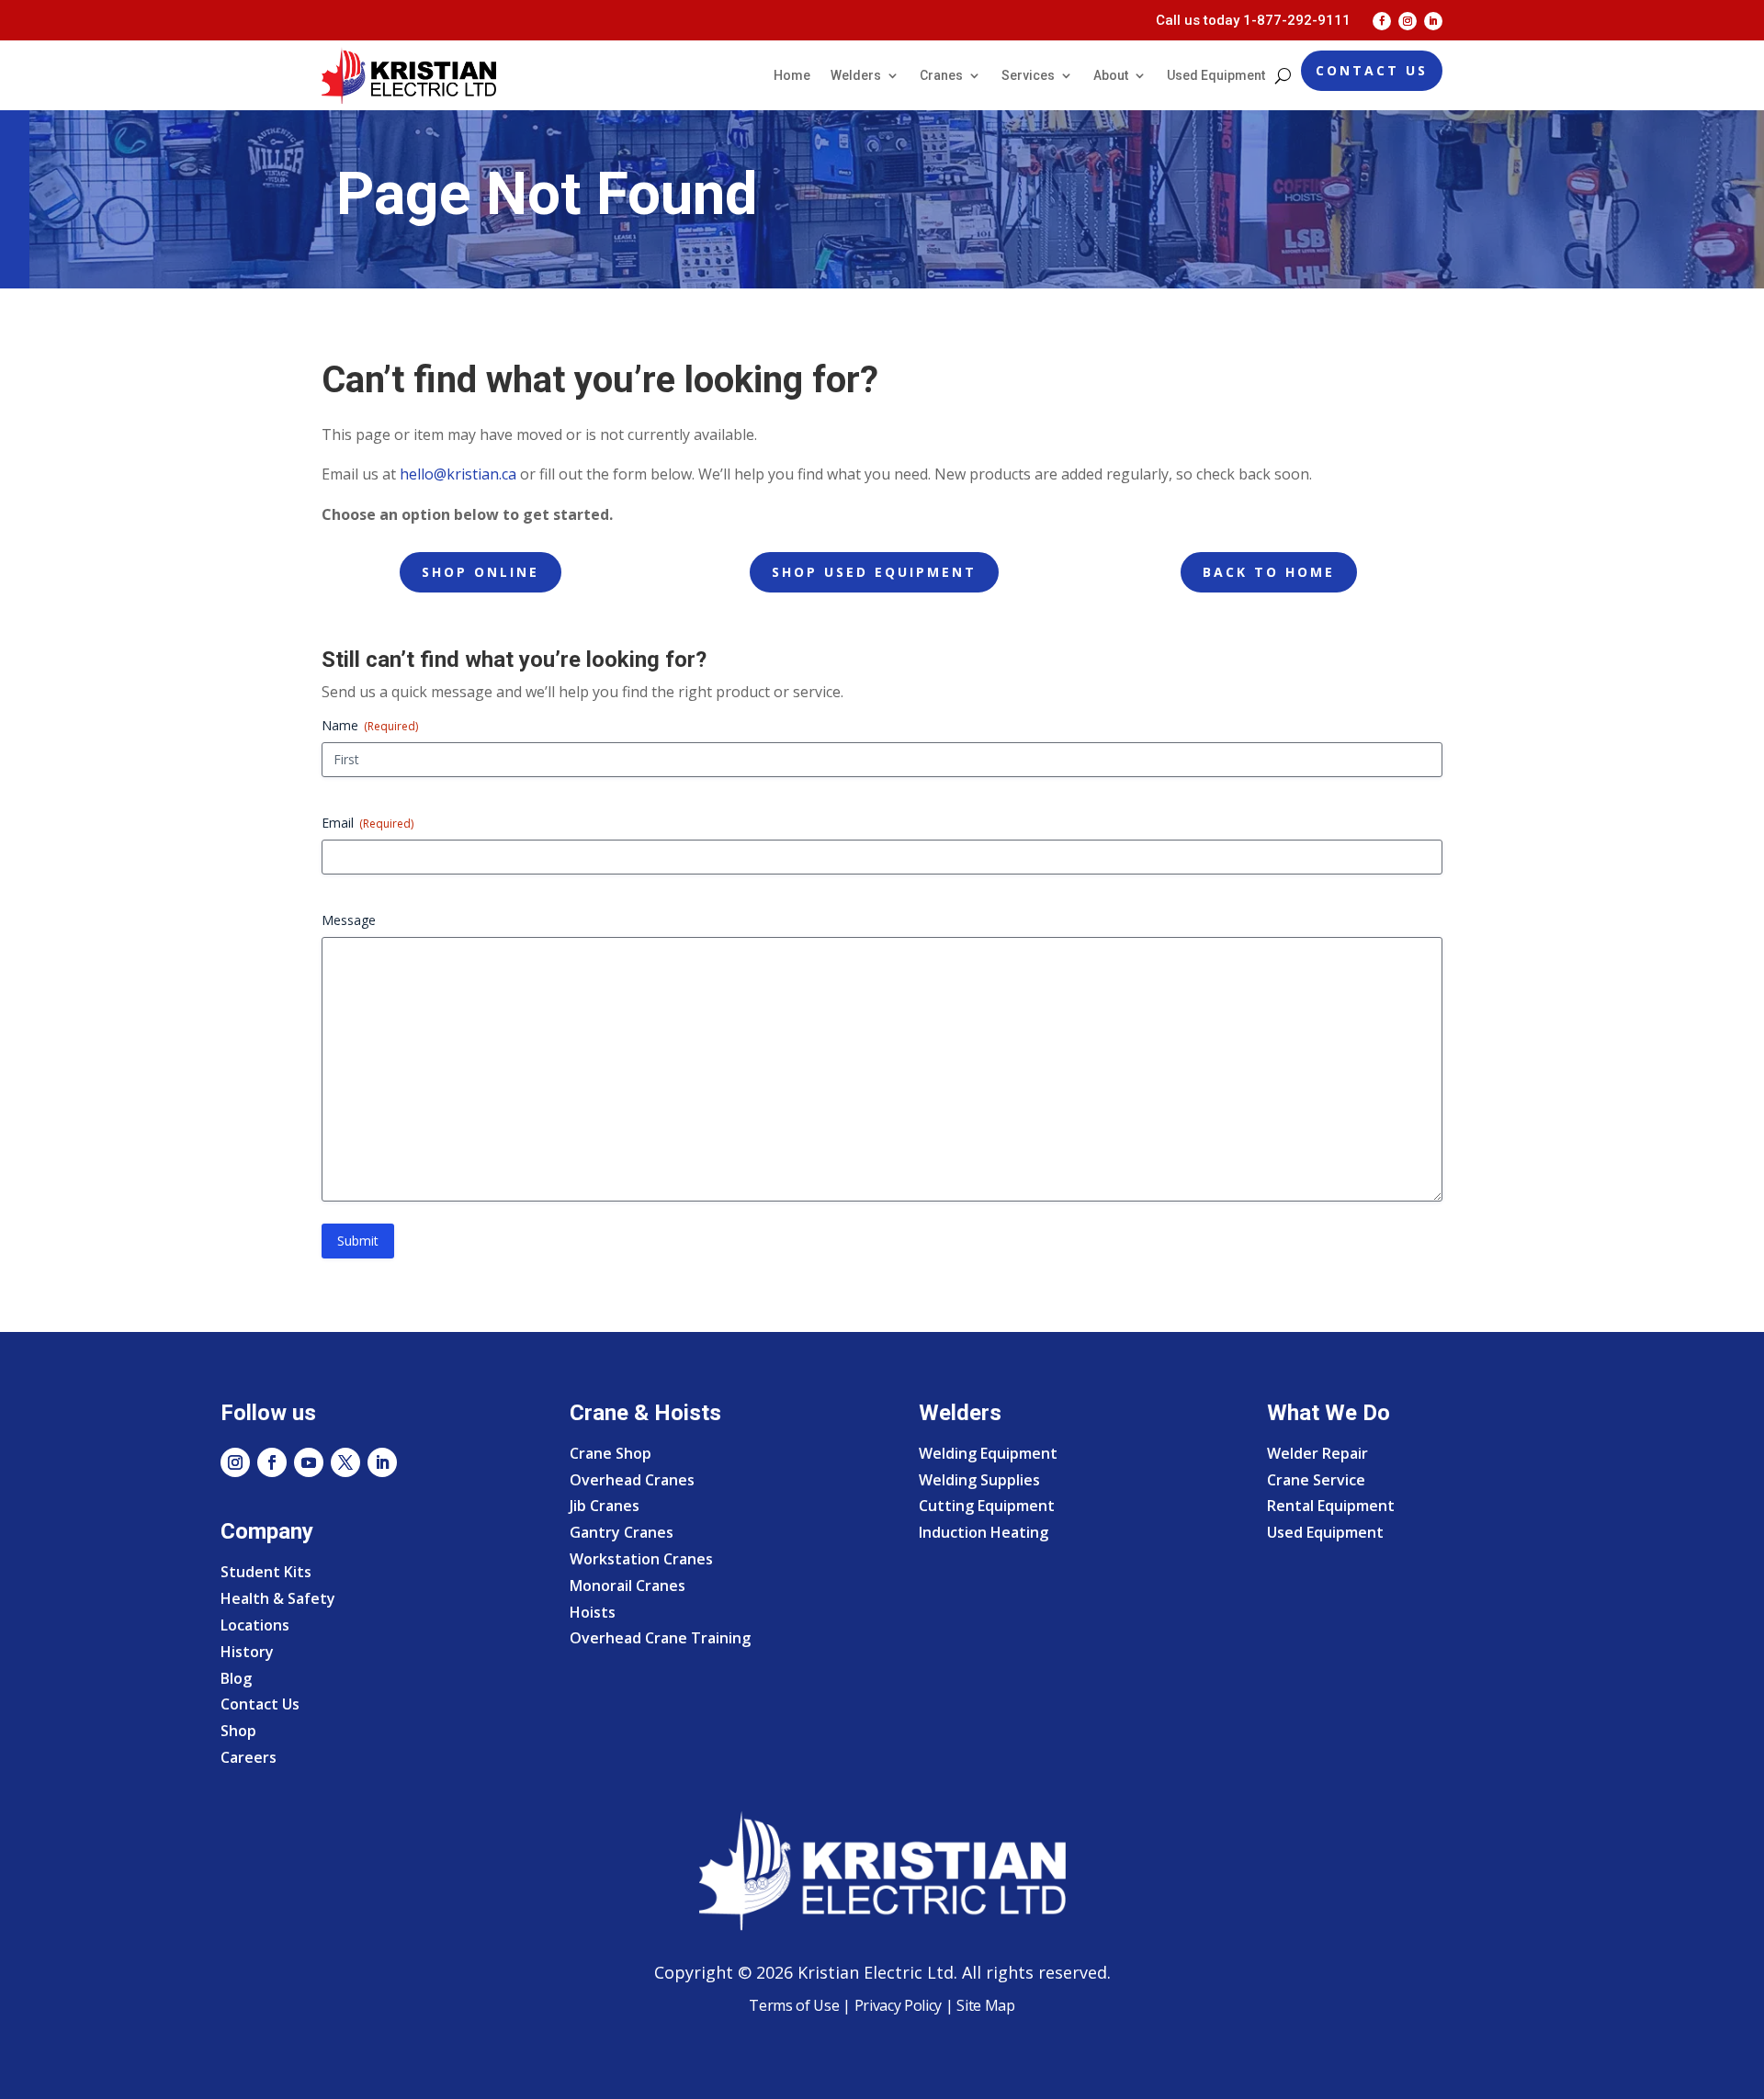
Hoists (593, 1612)
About (1111, 75)
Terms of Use (794, 2005)
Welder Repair (1317, 1453)
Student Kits (266, 1572)
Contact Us (1372, 70)
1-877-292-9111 (1297, 20)
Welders (856, 75)
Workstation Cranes (641, 1559)
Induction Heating (984, 1532)
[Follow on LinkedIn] (1433, 21)
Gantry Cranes (622, 1532)
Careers (249, 1757)
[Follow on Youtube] (309, 1462)
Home (792, 75)
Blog (236, 1678)
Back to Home (1269, 572)
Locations (255, 1625)
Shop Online (481, 572)
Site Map (984, 2005)
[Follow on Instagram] (1408, 21)
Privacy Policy (899, 2005)
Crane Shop (611, 1453)
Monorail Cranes (628, 1586)
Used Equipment (1216, 75)
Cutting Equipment (987, 1506)
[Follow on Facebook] (1382, 21)
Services (1028, 75)
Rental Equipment (1331, 1506)
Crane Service (1316, 1480)
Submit (358, 1241)
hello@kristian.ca (458, 474)
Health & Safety (278, 1598)
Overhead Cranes (632, 1480)
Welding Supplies (979, 1480)
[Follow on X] (345, 1462)
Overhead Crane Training (660, 1638)
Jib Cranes (605, 1506)
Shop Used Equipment (874, 572)
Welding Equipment (988, 1453)
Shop (238, 1731)
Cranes (941, 75)
